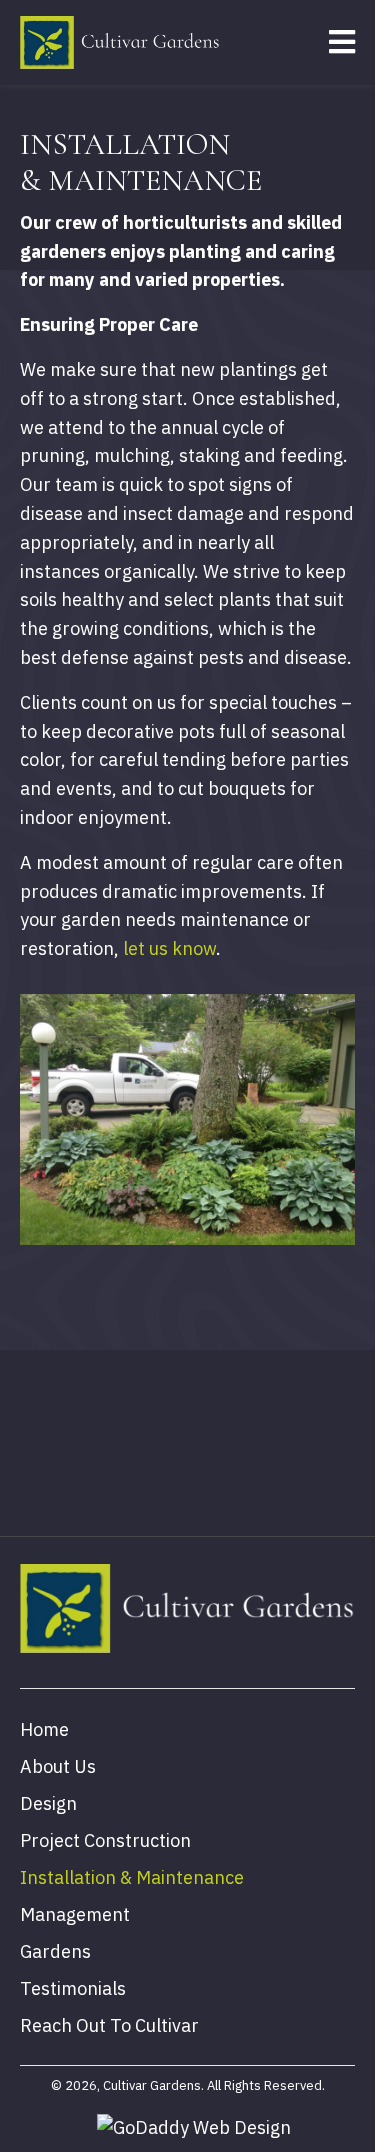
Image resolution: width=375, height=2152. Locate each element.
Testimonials (73, 1988)
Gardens (55, 1951)
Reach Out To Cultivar (109, 2025)
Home (44, 1729)
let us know (169, 948)
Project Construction (105, 1840)
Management (75, 1914)
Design (48, 1803)
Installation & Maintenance (132, 1877)
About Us (58, 1766)
